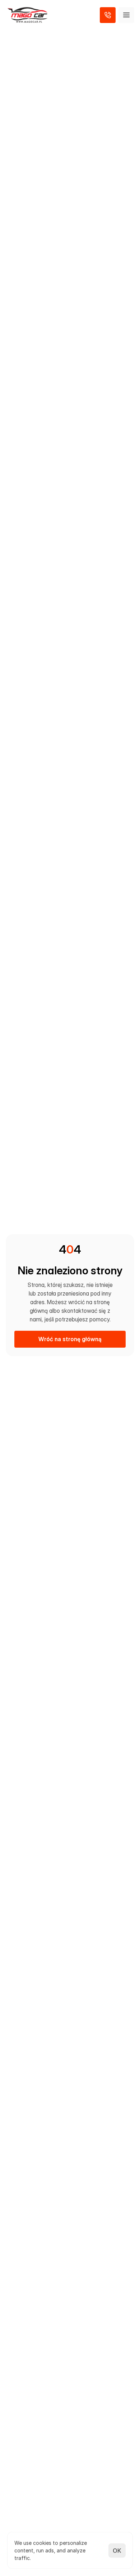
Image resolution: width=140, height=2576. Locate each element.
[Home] (27, 15)
